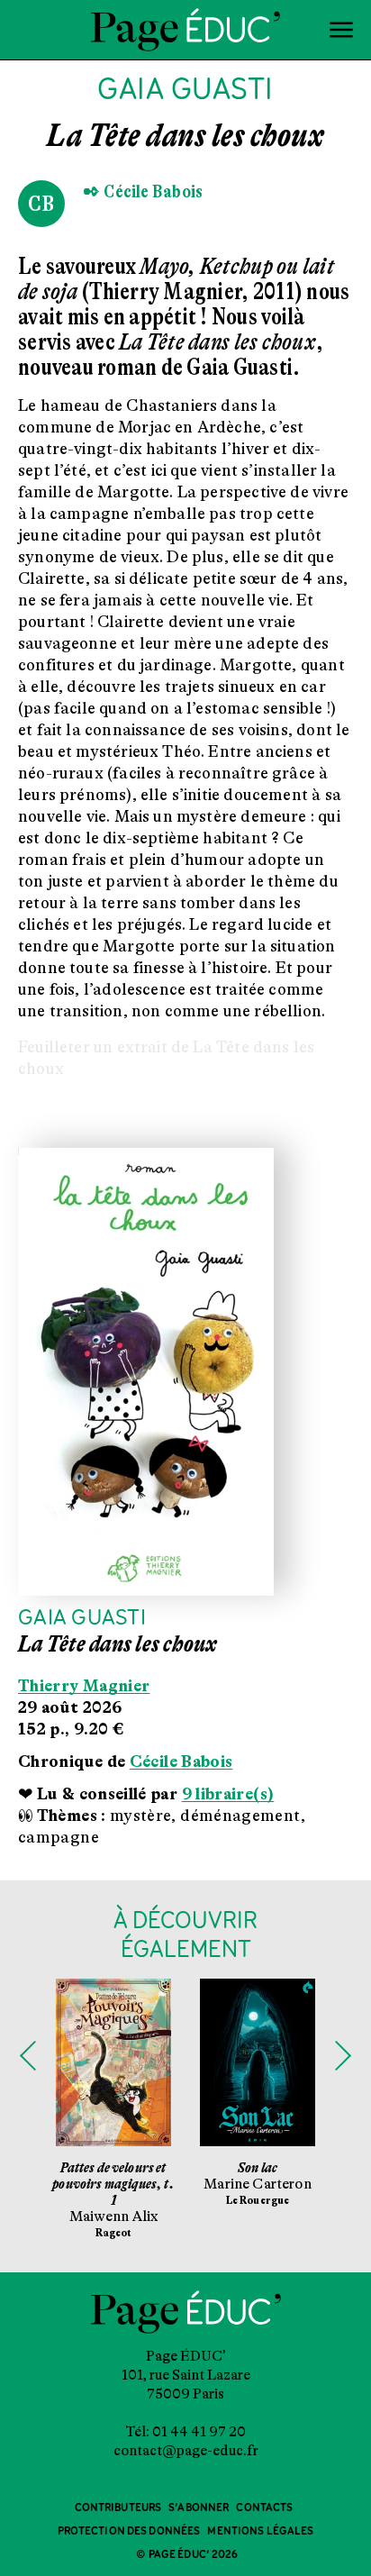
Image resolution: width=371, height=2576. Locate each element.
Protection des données (129, 2531)
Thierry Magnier (84, 1686)
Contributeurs (118, 2508)
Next (343, 2056)
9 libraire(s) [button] (228, 1794)
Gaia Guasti (82, 1619)
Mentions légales (260, 2531)
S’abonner (199, 2508)
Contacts (264, 2508)
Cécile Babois (181, 1761)
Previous (28, 2056)
